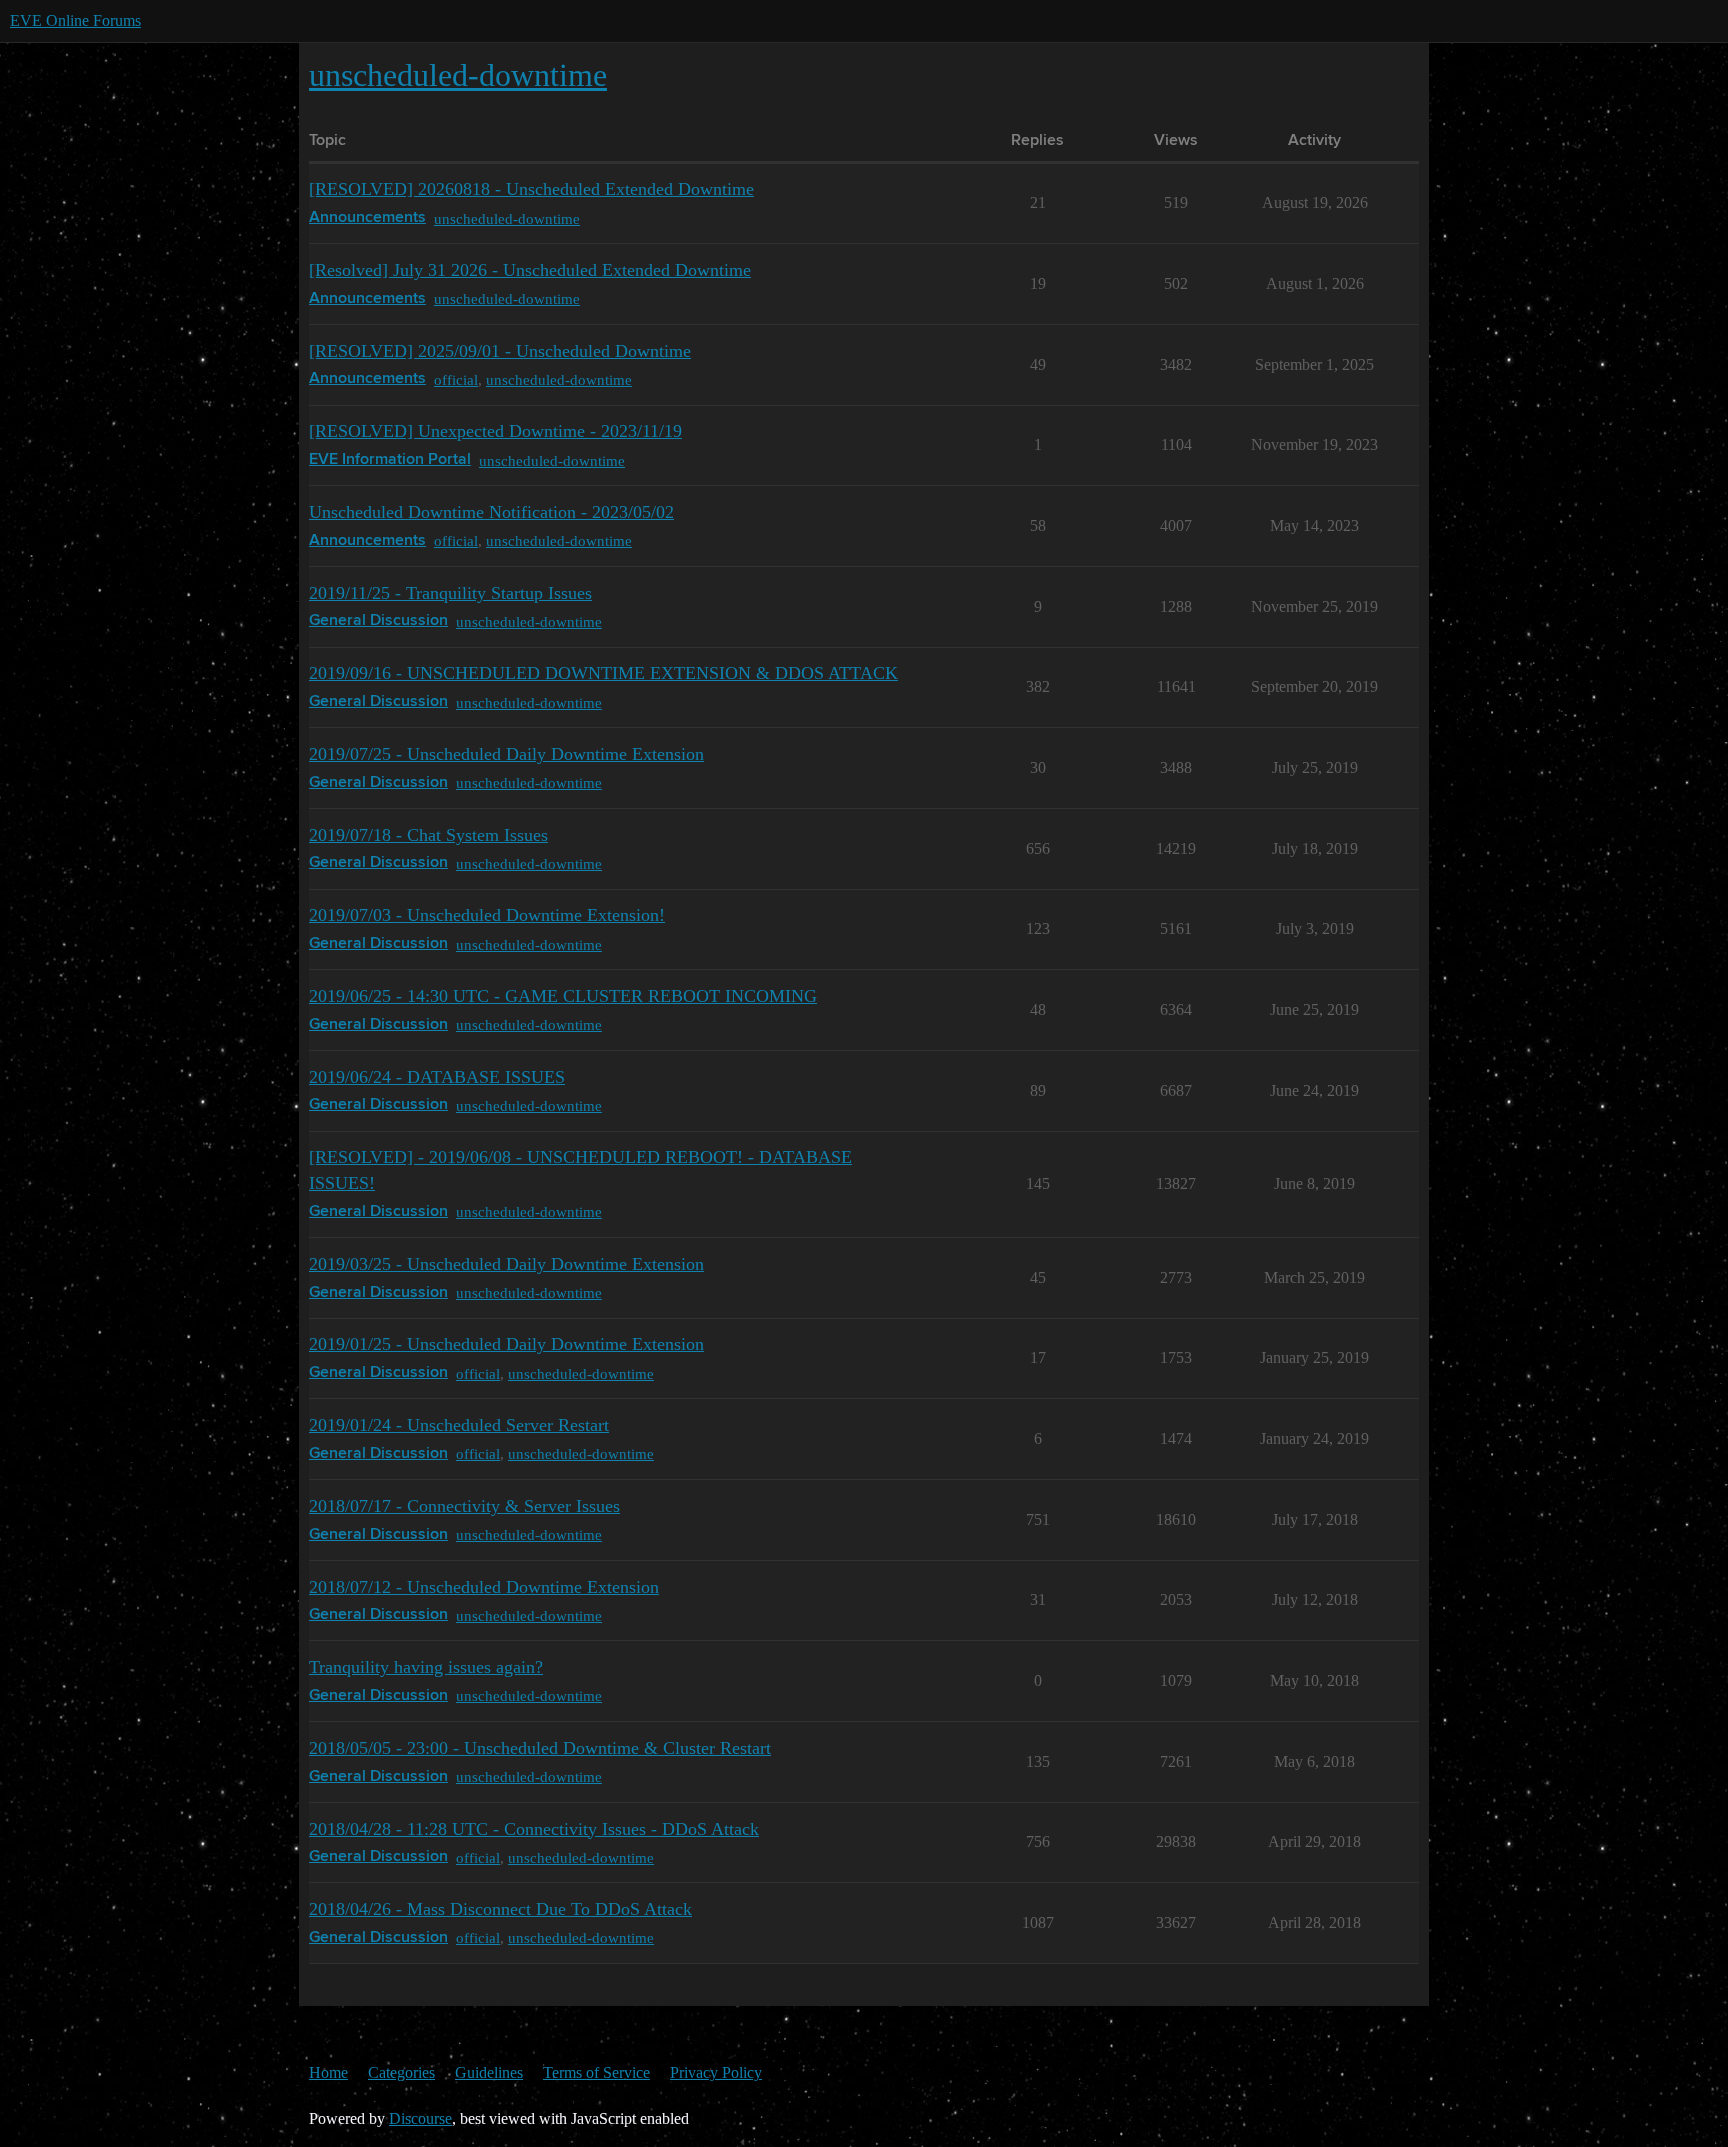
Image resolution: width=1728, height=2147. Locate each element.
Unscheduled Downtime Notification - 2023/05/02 (491, 512)
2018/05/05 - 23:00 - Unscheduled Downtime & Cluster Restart (540, 1748)
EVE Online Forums (75, 20)
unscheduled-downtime (507, 218)
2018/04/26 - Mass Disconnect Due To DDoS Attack (500, 1909)
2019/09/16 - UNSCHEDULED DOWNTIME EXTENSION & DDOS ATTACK (603, 673)
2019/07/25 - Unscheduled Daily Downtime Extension (506, 754)
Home (328, 2072)
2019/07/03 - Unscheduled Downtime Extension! (487, 915)
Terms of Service (596, 2072)
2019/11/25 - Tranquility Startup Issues (450, 593)
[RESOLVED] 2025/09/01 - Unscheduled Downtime (500, 351)
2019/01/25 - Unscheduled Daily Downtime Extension (506, 1344)
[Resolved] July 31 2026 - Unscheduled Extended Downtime (530, 270)
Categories (401, 2072)
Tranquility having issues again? (426, 1667)
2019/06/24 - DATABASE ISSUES (437, 1077)
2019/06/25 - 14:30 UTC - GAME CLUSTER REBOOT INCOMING (563, 996)
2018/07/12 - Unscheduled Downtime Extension (484, 1587)
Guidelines (489, 2072)
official (456, 379)
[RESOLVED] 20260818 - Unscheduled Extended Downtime (531, 189)
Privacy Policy (716, 2072)
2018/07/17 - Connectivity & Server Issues (464, 1506)
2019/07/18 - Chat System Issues (428, 835)
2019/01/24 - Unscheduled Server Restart (459, 1425)
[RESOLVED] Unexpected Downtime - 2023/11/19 (495, 431)
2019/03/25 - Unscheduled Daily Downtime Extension (506, 1264)
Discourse (420, 2118)
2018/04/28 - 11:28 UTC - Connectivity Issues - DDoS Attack (534, 1829)
